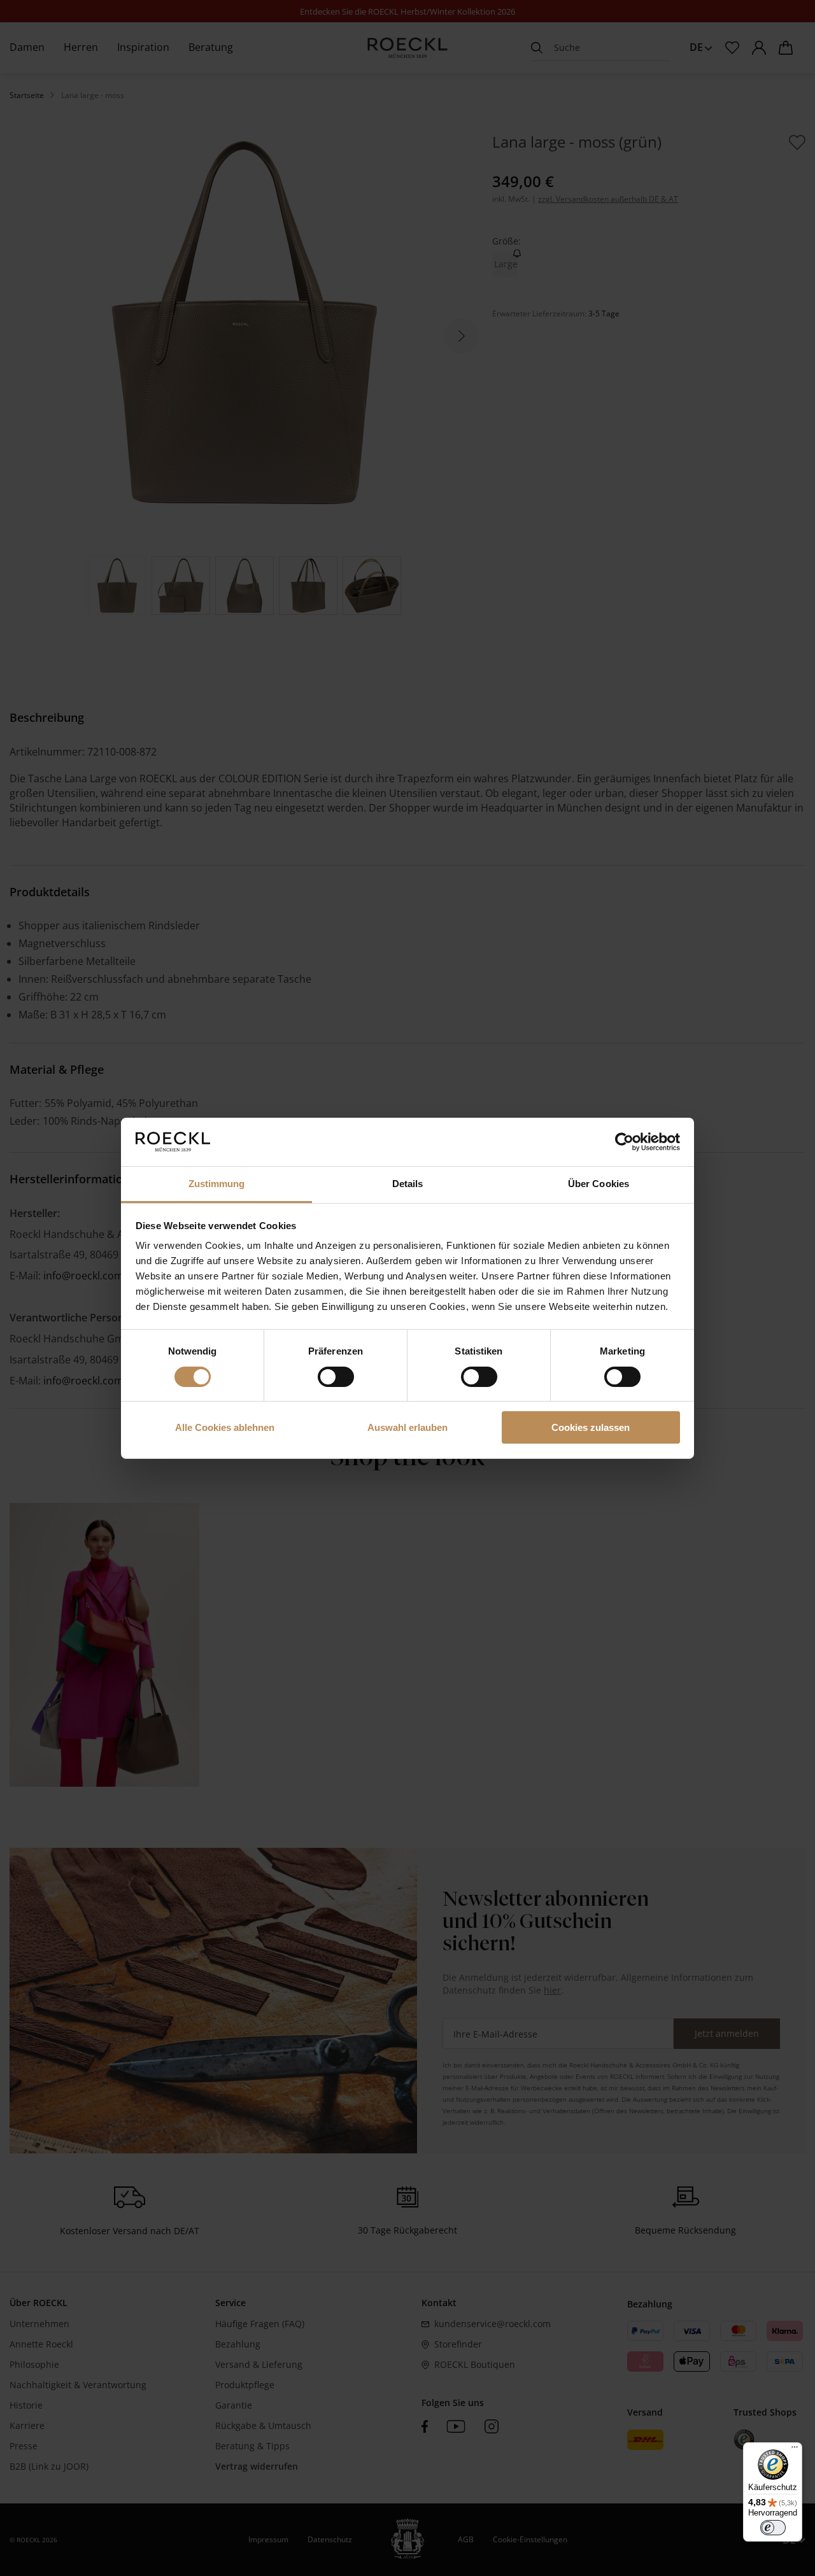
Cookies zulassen (591, 1427)
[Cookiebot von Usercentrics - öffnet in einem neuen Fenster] (624, 1142)
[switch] (336, 1377)
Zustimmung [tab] (217, 1184)
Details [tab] (408, 1184)
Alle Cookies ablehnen (225, 1427)
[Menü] (795, 2450)
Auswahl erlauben (407, 1427)
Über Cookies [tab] (599, 1184)
